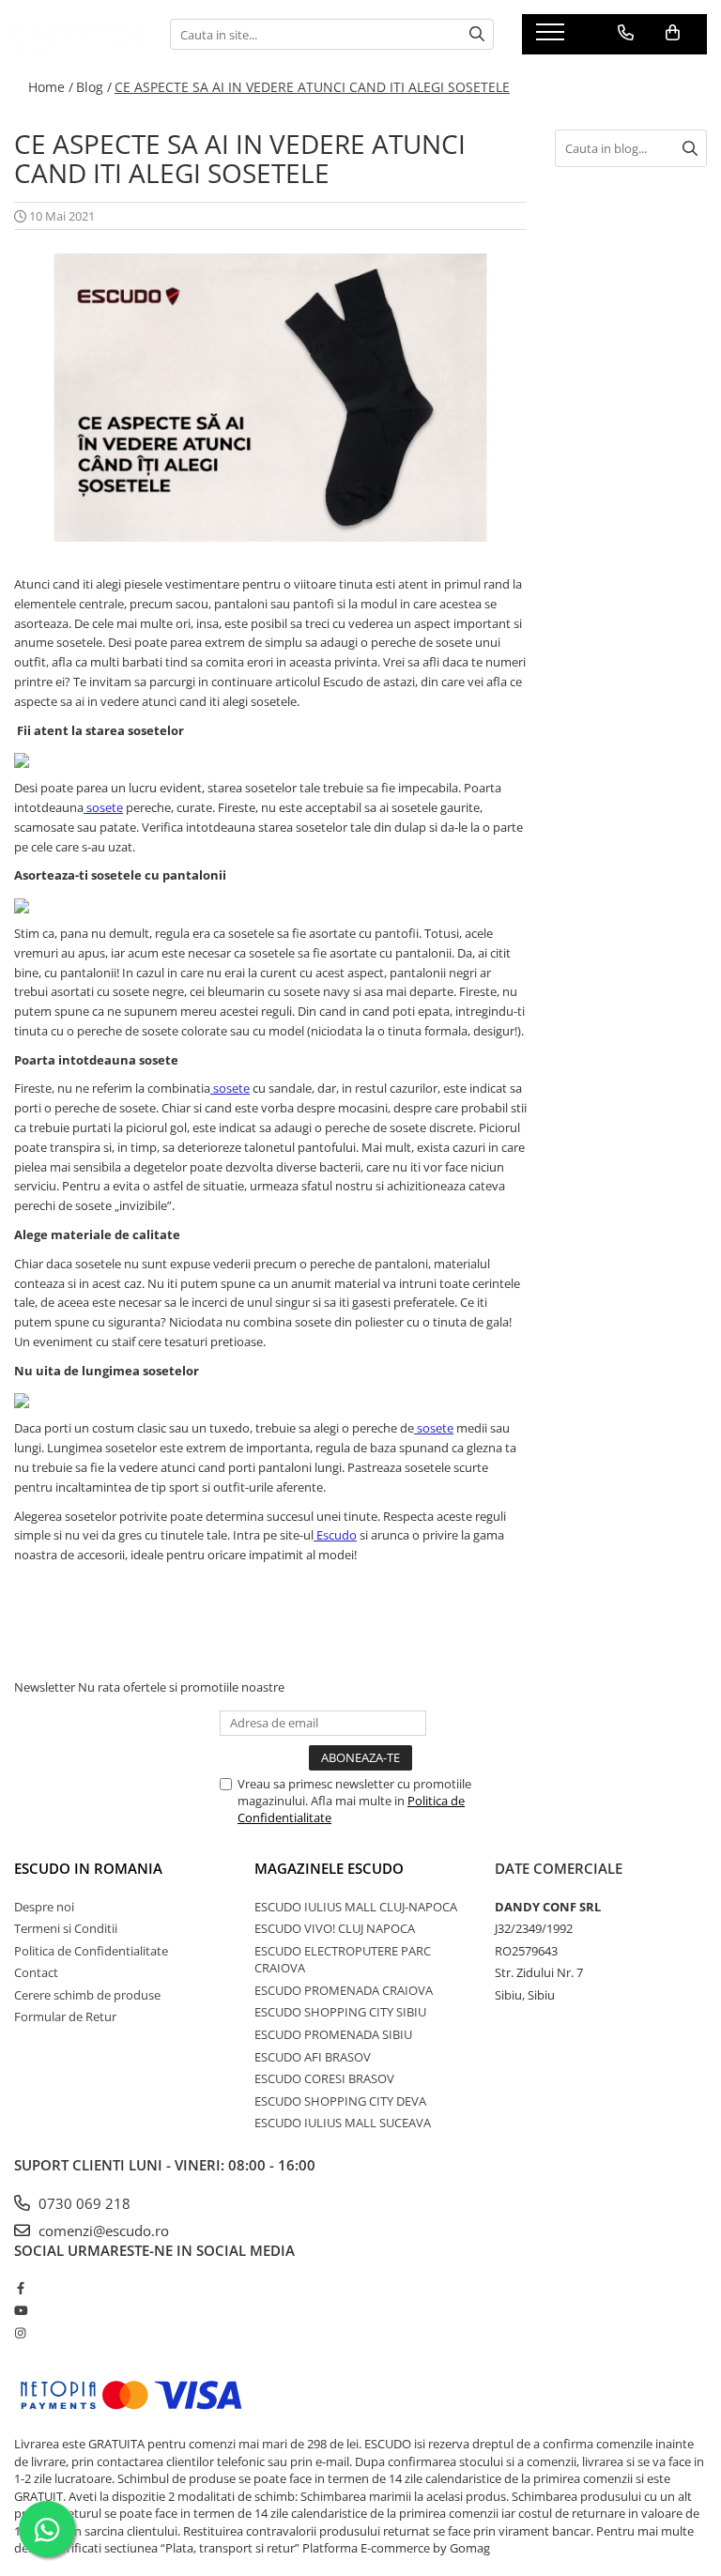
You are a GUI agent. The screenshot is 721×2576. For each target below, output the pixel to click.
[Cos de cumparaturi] (673, 33)
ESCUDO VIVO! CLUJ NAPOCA (335, 1928)
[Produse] (552, 38)
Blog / (94, 87)
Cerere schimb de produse (87, 1995)
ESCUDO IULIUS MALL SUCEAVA (343, 2123)
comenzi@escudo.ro (102, 2231)
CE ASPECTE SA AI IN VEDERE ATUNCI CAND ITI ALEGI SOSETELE (312, 87)
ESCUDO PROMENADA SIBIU (333, 2034)
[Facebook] (20, 2288)
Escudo (337, 1535)
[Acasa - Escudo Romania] (78, 34)
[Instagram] (20, 2333)
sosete (105, 807)
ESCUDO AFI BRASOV (313, 2057)
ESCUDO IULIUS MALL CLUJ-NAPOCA (356, 1907)
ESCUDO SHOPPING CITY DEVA (340, 2101)
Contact (36, 1972)
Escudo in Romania (88, 1868)
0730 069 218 (83, 2203)
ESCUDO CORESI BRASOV (324, 2078)
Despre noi (44, 1907)
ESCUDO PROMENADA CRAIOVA (344, 1990)
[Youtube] (20, 2310)
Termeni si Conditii (66, 1928)
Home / (51, 87)
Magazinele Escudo (329, 1868)
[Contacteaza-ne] (626, 33)
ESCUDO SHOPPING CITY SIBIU (340, 2012)
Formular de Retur (65, 2016)
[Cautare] (477, 34)
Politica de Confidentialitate (91, 1951)
